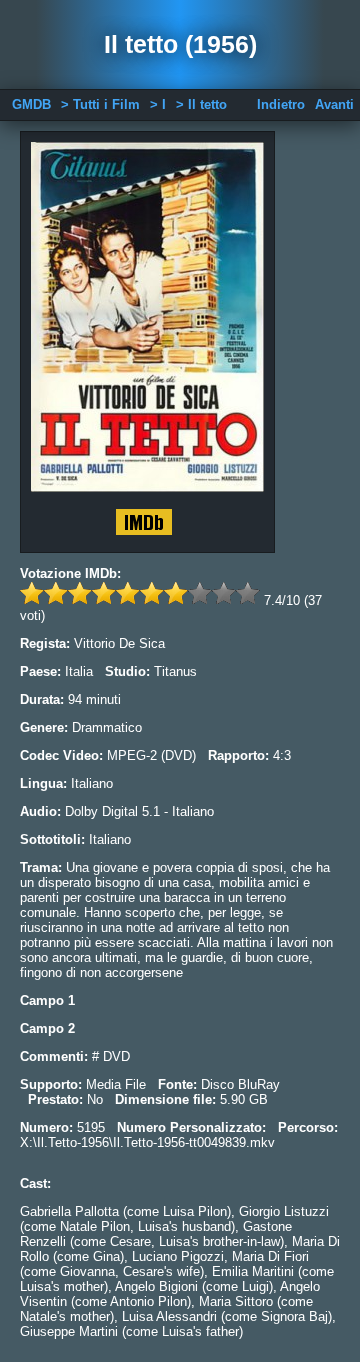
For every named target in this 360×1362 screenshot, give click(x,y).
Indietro (281, 104)
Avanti (334, 104)
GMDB (31, 104)
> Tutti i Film (100, 104)
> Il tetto (201, 104)
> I (158, 104)
